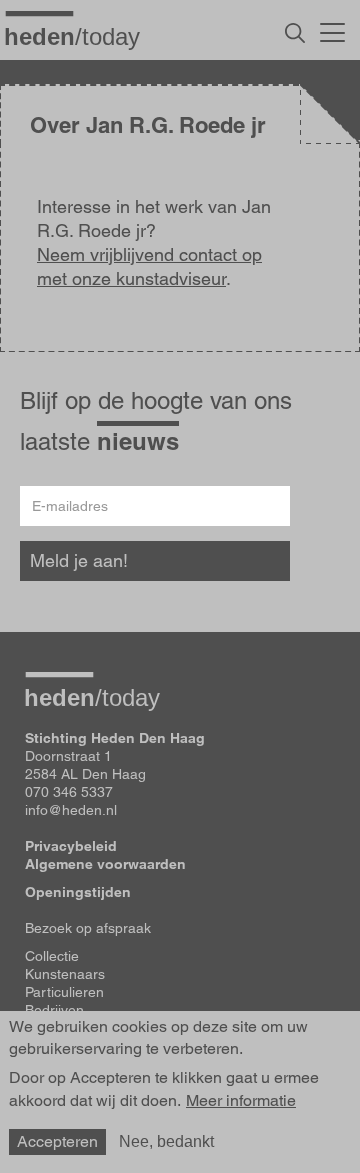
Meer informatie (241, 1101)
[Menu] (332, 30)
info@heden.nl (71, 810)
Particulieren (64, 992)
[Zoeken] (295, 33)
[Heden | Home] (80, 36)
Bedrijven (54, 1010)
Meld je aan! (79, 560)
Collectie (52, 956)
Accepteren (57, 1141)
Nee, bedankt (166, 1141)
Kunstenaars (65, 974)
